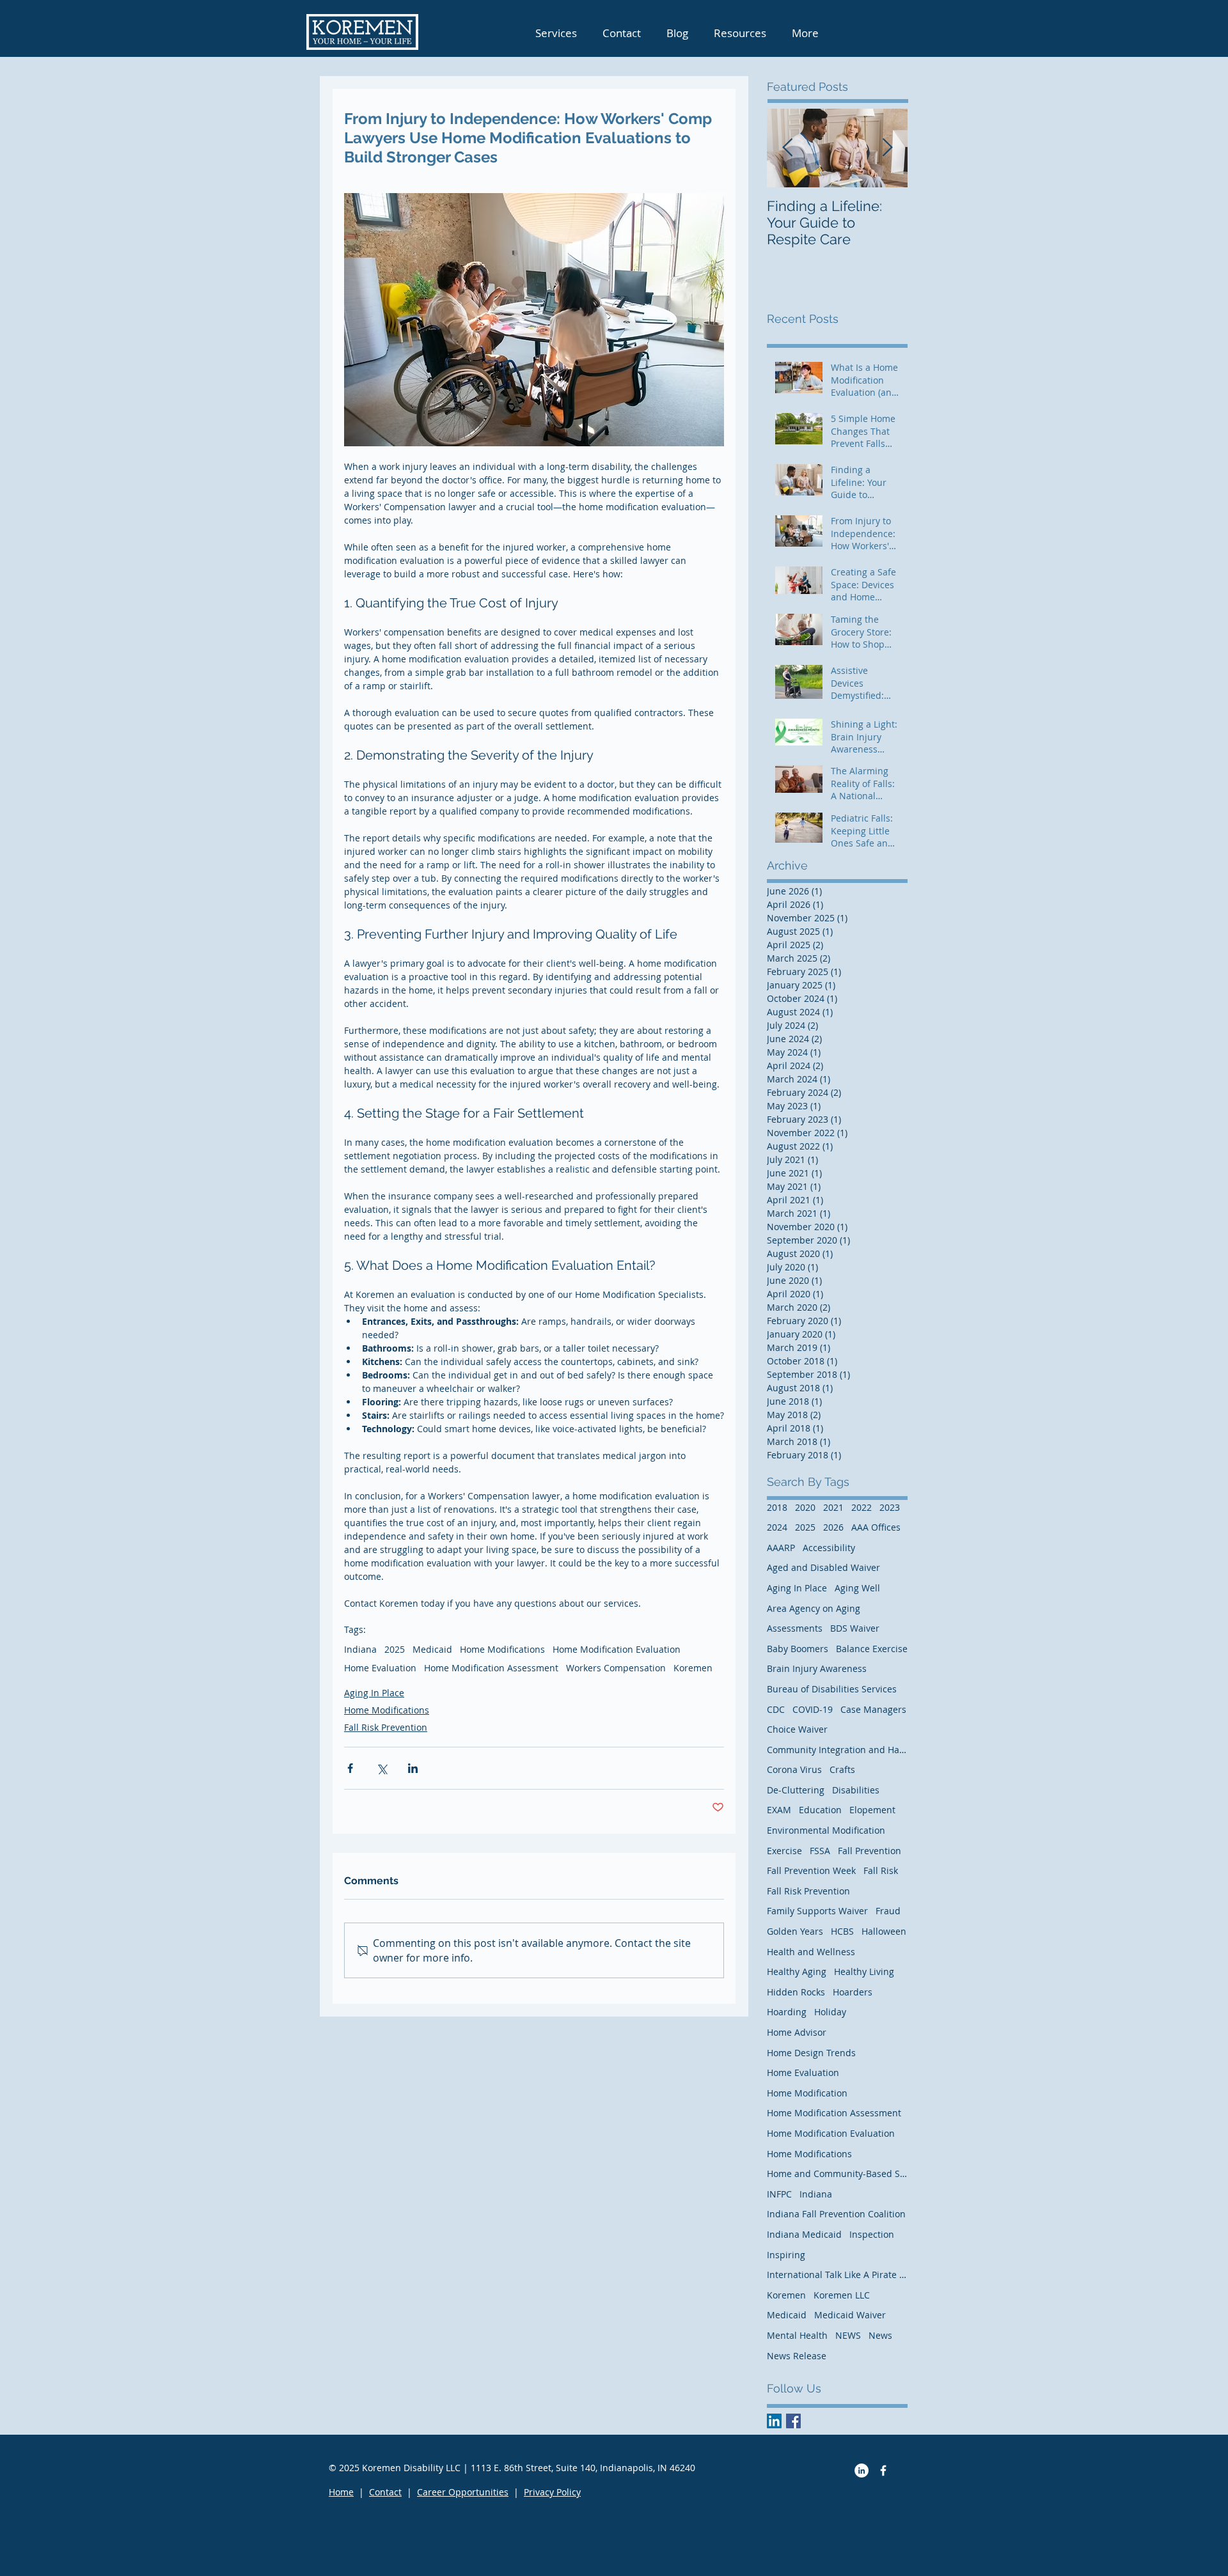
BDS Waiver (855, 1628)
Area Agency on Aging (814, 1608)
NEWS (848, 2335)
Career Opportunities (463, 2492)
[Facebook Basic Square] (793, 2421)
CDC (776, 1709)
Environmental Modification (826, 1830)
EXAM (779, 1810)
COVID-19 (813, 1709)
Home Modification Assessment (491, 1668)
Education (820, 1810)
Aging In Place (374, 1693)
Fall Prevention (870, 1851)
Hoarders (853, 1992)
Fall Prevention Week (811, 1870)
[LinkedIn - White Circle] (862, 2471)
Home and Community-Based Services (837, 2174)
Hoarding (787, 2012)
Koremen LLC (842, 2295)
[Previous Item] (787, 148)
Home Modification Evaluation (617, 1649)
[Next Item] (887, 148)
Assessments (795, 1628)
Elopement (872, 1810)
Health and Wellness (811, 1952)
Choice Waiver (797, 1729)
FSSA (820, 1851)
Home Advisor (797, 2032)
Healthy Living (864, 1971)
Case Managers (873, 1709)
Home (341, 2492)
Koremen (693, 1668)
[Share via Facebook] (350, 1768)
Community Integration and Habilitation (837, 1750)
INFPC (779, 2194)
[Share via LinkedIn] (413, 1768)
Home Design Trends (811, 2053)
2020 (805, 1507)
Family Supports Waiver (817, 1911)
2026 (833, 1527)
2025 (395, 1649)
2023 (890, 1507)
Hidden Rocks (796, 1992)
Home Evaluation (380, 1668)
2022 (862, 1507)
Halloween (884, 1931)
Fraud (888, 1911)
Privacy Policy (552, 2492)
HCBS (842, 1931)
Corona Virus (794, 1769)
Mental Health (797, 2335)
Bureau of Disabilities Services (832, 1689)
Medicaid (432, 1649)
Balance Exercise (872, 1649)
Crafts (842, 1769)
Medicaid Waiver (850, 2315)
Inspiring (786, 2255)
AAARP (781, 1548)
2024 (777, 1527)
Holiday (830, 2012)
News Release (797, 2356)
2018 (777, 1507)
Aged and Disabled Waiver (823, 1567)
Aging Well (857, 1588)
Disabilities (856, 1790)
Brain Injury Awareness (817, 1668)
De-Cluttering (796, 1790)
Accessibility (829, 1548)
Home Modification (807, 2093)
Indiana (360, 1649)
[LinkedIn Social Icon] (774, 2421)
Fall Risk (881, 1870)
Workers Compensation (616, 1668)
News (880, 2335)
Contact (385, 2492)
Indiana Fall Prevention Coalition (836, 2214)
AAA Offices (876, 1527)
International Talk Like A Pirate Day (837, 2275)
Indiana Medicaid (804, 2234)
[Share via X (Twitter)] (382, 1768)
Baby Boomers (798, 1649)
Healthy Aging (797, 1971)
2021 (833, 1507)
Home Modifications (502, 1649)
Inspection (872, 2234)
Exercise (784, 1851)
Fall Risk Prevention (386, 1727)
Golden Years (795, 1931)
